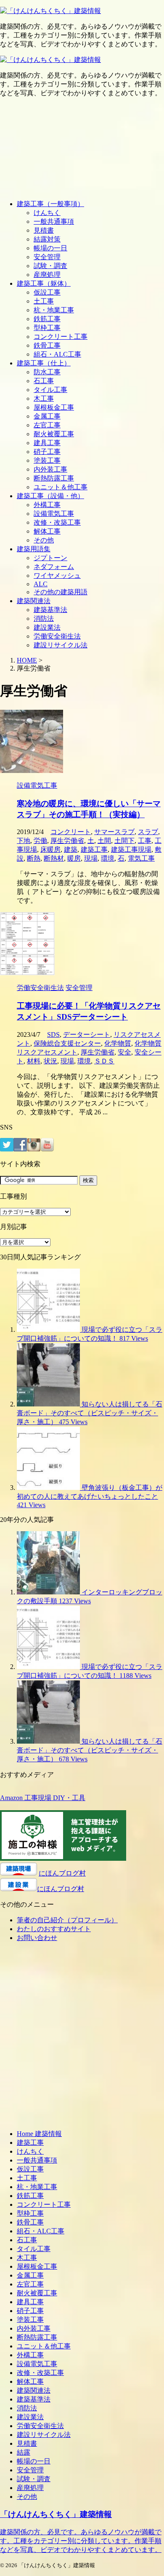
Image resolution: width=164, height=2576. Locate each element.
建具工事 (47, 443)
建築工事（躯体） (44, 283)
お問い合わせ (37, 1938)
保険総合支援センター (67, 1043)
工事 (145, 841)
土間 (104, 841)
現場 (91, 858)
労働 (40, 841)
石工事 (44, 381)
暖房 (74, 858)
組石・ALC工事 (57, 354)
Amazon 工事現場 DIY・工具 (43, 1798)
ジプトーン (50, 558)
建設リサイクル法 (61, 645)
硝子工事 (47, 452)
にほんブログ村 (62, 1873)
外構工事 (47, 505)
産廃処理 (47, 275)
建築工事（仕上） (44, 363)
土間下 (124, 841)
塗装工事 (47, 460)
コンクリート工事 (61, 337)
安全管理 (47, 257)
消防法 (44, 619)
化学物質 (118, 1043)
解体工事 (47, 531)
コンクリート (71, 832)
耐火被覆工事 (54, 434)
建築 (71, 849)
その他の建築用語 (61, 592)
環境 (108, 858)
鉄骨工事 (47, 345)
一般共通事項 (54, 221)
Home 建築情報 (39, 2134)
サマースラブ (114, 832)
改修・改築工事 (57, 522)
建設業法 (47, 627)
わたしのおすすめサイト (54, 1929)
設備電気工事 (54, 514)
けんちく (47, 213)
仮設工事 (47, 292)
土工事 (44, 301)
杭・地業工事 (54, 310)
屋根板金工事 (54, 407)
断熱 (34, 858)
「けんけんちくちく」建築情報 (56, 2514)
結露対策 (47, 239)
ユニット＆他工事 (61, 487)
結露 (24, 2452)
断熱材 (54, 858)
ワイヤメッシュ (57, 576)
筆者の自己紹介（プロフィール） (67, 1920)
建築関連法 (34, 601)
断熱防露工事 (54, 478)
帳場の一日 (50, 248)
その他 (44, 540)
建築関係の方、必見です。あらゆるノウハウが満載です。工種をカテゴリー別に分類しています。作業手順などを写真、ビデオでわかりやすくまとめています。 (81, 2541)
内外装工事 (50, 469)
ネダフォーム (54, 567)
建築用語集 (34, 549)
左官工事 (47, 425)
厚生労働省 (67, 841)
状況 (50, 1061)
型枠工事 (47, 328)
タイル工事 (50, 390)
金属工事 (47, 416)
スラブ (148, 832)
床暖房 (50, 849)
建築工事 (94, 849)
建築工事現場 (131, 849)
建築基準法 (50, 610)
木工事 (44, 398)
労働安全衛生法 (57, 636)
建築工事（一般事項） (50, 204)
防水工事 (47, 372)
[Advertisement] (82, 149)
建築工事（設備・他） (50, 496)
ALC (41, 584)
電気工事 (141, 858)
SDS (53, 1034)
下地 (24, 841)
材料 (34, 1061)
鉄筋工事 (47, 319)
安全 (124, 1052)
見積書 (44, 230)
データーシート (87, 1034)
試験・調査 (50, 266)
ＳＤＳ (104, 1061)
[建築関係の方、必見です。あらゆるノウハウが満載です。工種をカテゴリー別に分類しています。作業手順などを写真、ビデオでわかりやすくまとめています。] (50, 11)
